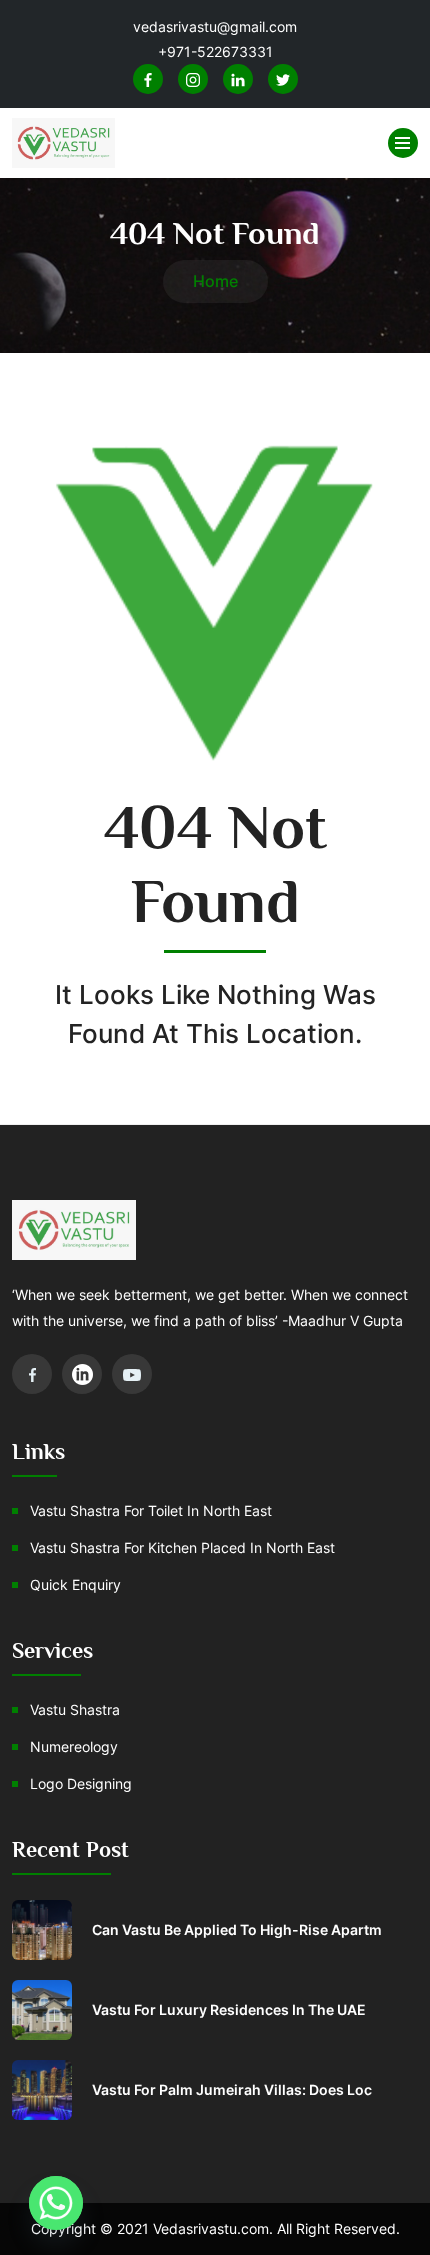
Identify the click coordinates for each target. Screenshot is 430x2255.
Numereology (74, 1746)
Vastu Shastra (75, 1709)
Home (215, 281)
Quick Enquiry (75, 1584)
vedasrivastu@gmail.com (215, 26)
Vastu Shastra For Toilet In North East (151, 1510)
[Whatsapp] (56, 2203)
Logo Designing (81, 1783)
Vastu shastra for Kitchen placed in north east (182, 1547)
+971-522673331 (215, 51)
